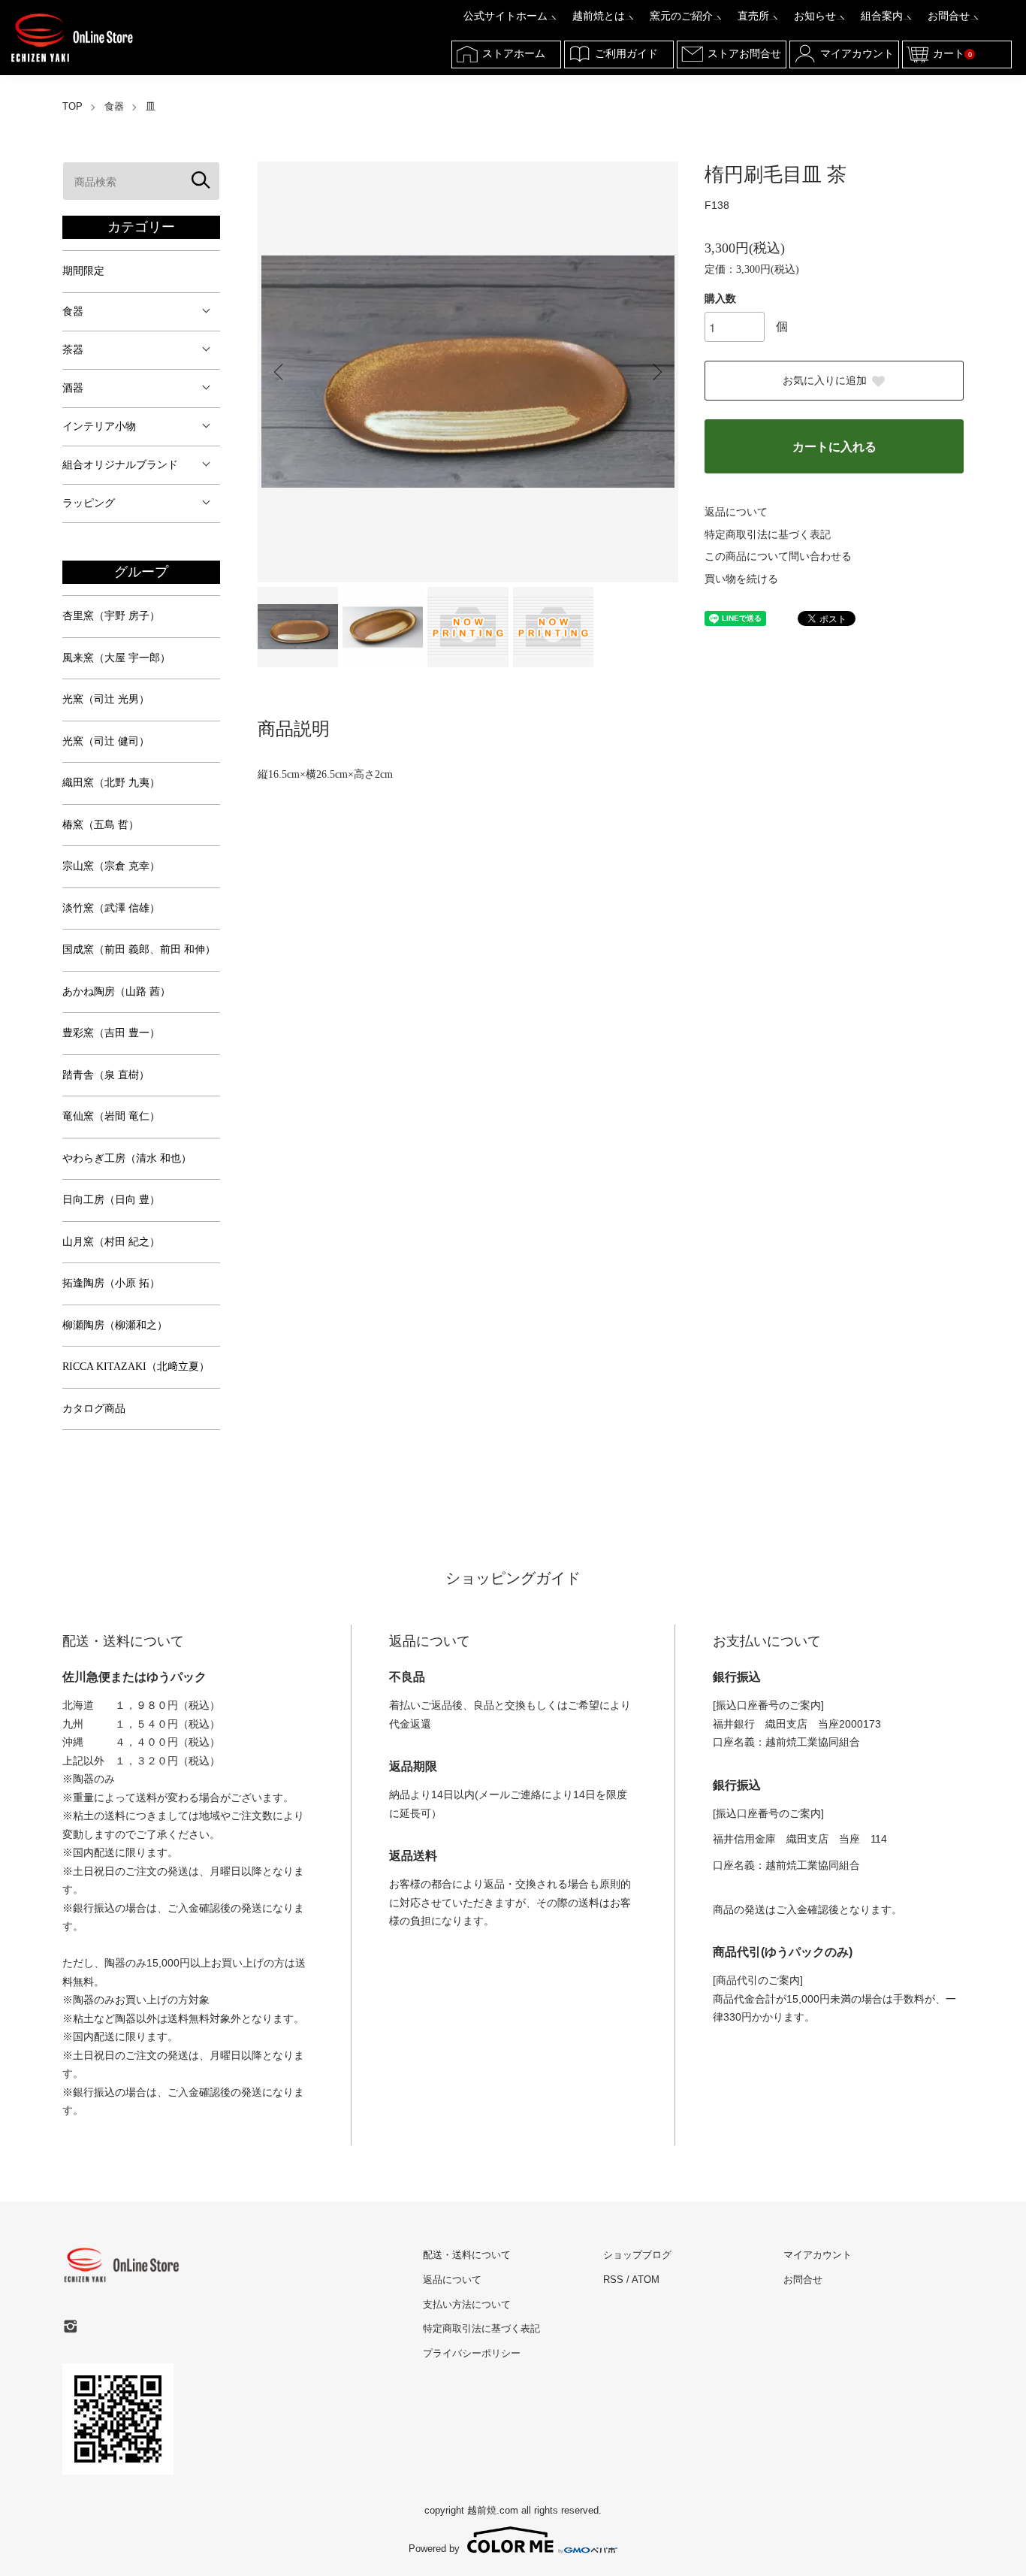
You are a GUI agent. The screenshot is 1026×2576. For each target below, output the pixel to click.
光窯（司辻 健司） (106, 741)
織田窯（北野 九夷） (111, 783)
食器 (114, 106)
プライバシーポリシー (472, 2353)
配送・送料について (467, 2255)
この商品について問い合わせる (778, 556)
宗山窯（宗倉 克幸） (111, 866)
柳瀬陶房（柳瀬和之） (115, 1325)
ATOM (646, 2280)
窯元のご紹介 (681, 16)
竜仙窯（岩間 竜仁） (111, 1116)
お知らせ (815, 16)
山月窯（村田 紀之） (111, 1242)
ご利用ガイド (626, 54)
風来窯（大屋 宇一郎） (116, 658)
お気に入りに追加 (825, 381)
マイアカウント (857, 54)
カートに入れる (834, 447)
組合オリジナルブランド (120, 465)
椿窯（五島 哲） (101, 825)
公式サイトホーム (505, 16)
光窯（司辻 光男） (106, 699)
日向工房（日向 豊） (111, 1200)
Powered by (434, 2548)
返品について (736, 512)
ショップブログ (637, 2255)
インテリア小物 (99, 426)
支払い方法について (467, 2304)
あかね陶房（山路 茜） (116, 992)
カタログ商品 (94, 1409)
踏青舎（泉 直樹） (106, 1075)
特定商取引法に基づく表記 (768, 535)
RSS (613, 2280)
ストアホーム (514, 54)
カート (952, 54)
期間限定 (83, 271)
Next (656, 372)
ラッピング (89, 503)
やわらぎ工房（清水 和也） (127, 1158)
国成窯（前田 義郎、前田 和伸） (139, 949)
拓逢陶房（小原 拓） (111, 1283)
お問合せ (949, 16)
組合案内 (882, 16)
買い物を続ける (741, 579)
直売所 (753, 16)
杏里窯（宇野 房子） (111, 616)
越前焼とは (599, 16)
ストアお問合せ (744, 54)
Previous (280, 372)
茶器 (73, 350)
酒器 (73, 388)
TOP (72, 106)
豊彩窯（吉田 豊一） (111, 1033)
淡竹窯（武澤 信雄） (111, 908)
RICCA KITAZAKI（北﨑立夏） (136, 1367)
